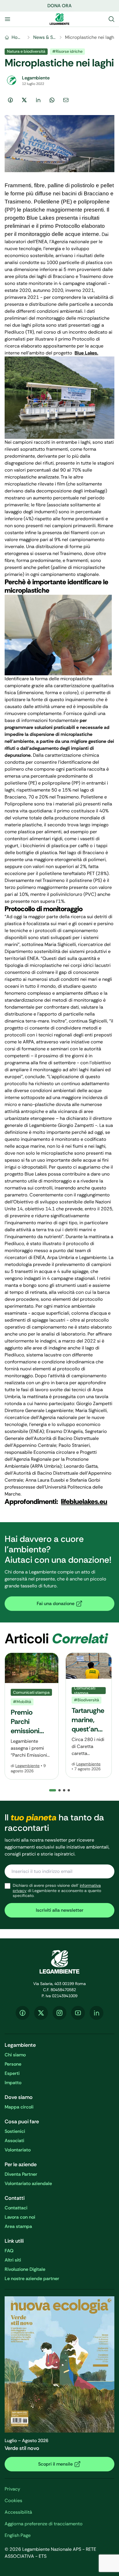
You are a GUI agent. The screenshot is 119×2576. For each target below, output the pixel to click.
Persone (13, 2064)
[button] (59, 1790)
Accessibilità (18, 2512)
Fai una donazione (56, 1603)
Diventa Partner (21, 2174)
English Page (18, 2535)
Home (18, 37)
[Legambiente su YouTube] (78, 2013)
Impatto (13, 2083)
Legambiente (27, 1766)
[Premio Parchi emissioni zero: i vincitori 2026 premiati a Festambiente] (32, 1716)
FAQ (9, 2251)
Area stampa (18, 2226)
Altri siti (13, 2260)
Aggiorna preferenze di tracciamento (44, 2524)
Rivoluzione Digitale (25, 2269)
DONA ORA (59, 6)
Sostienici (15, 2131)
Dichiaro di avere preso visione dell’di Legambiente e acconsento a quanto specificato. (57, 1891)
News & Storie (45, 37)
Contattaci (16, 2208)
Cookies (13, 2500)
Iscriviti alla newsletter (60, 1910)
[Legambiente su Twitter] (41, 2013)
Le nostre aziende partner (32, 2278)
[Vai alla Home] (59, 19)
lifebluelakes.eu (84, 1501)
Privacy (12, 2489)
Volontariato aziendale (28, 2183)
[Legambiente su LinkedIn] (96, 2013)
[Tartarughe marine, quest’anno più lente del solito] (89, 1715)
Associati (14, 2141)
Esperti (12, 2073)
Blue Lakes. (86, 353)
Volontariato (18, 2150)
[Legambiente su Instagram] (59, 2013)
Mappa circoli (19, 2107)
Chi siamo (15, 2055)
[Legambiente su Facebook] (23, 2013)
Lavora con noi (20, 2217)
